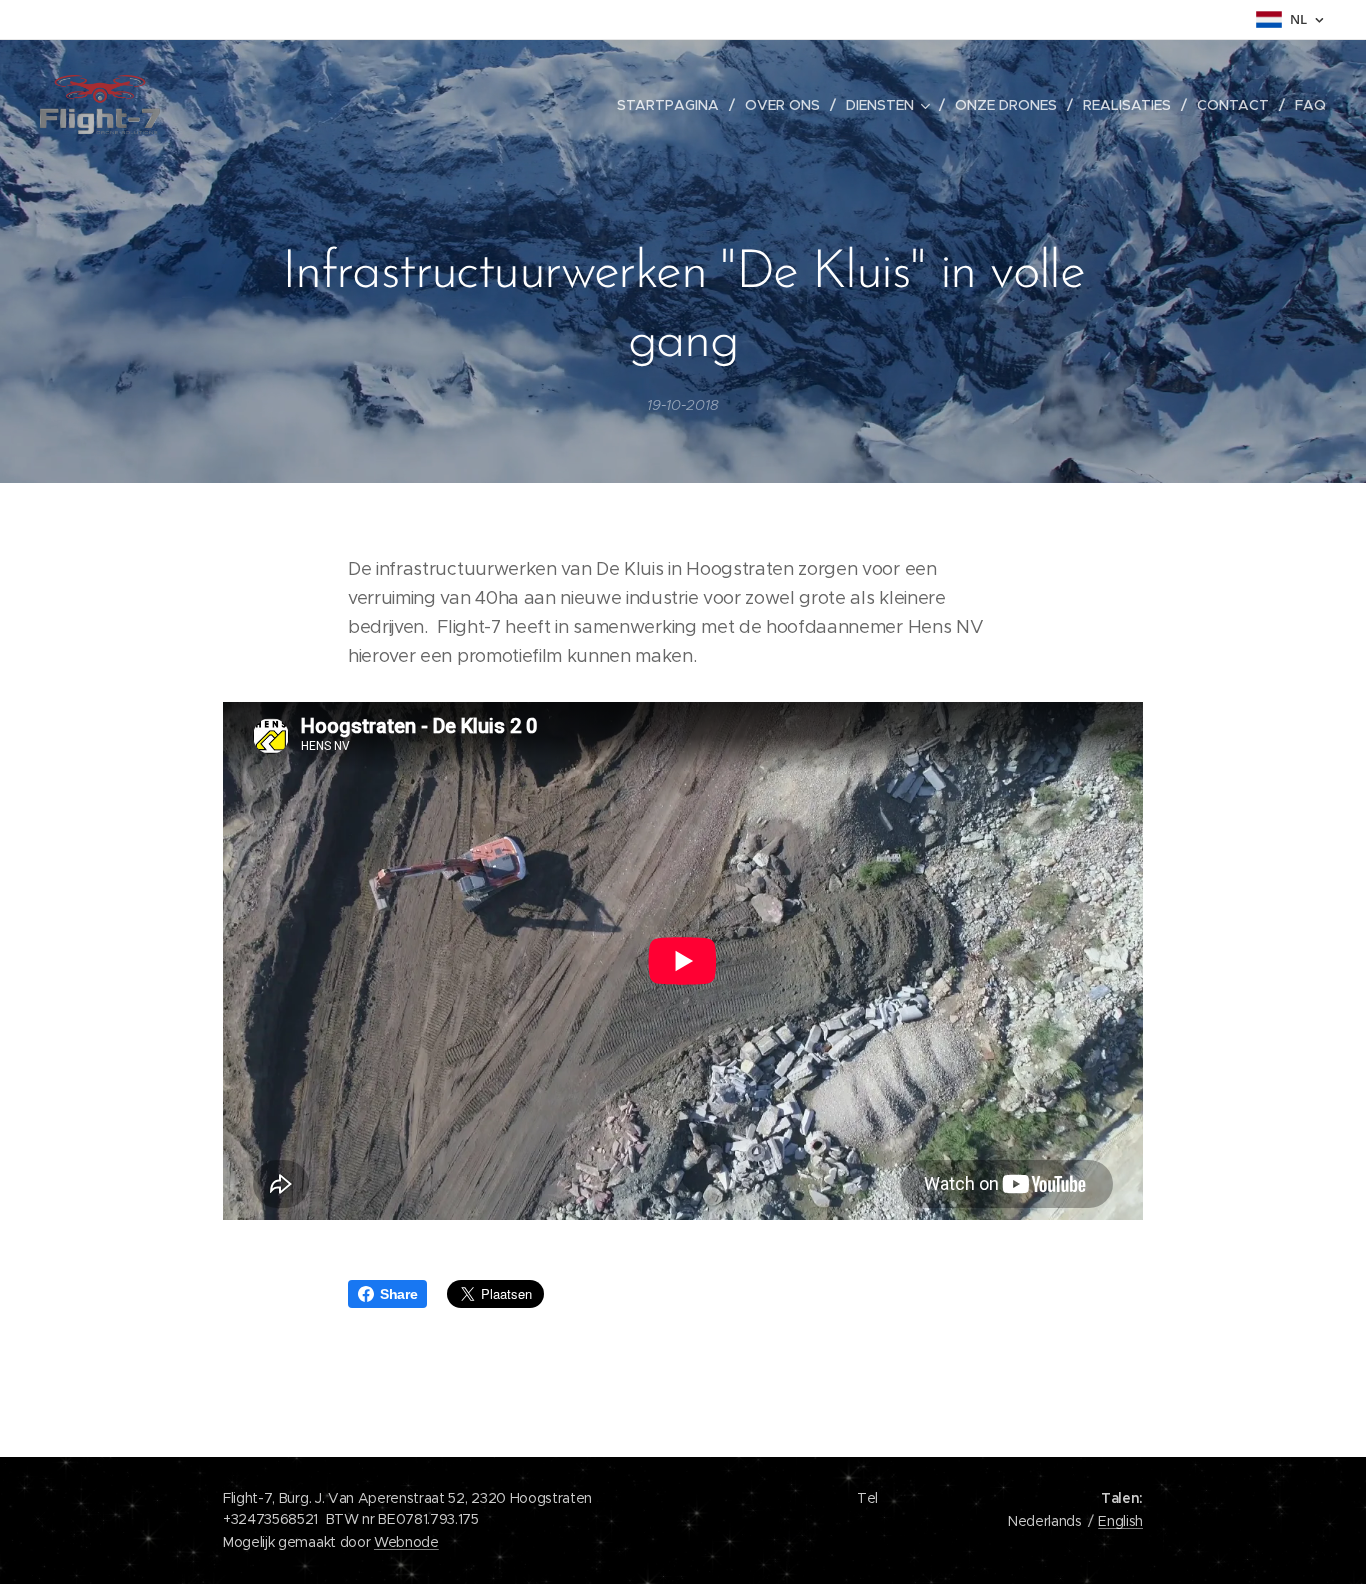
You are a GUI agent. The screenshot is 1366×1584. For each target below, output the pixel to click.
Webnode (406, 1542)
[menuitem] (673, 105)
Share (398, 1294)
